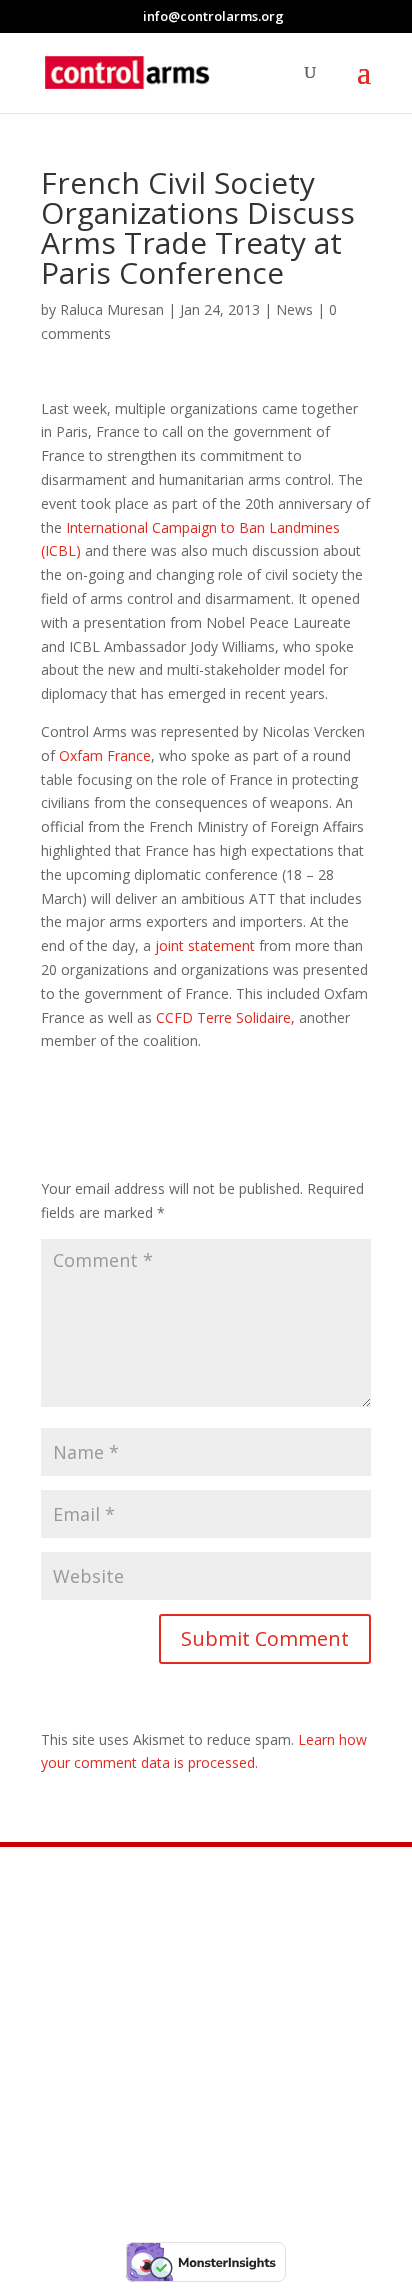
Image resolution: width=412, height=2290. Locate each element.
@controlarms (169, 2102)
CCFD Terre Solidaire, (225, 1017)
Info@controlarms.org (208, 2002)
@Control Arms (171, 2052)
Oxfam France (105, 755)
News (294, 309)
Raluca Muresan (112, 309)
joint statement (205, 945)
